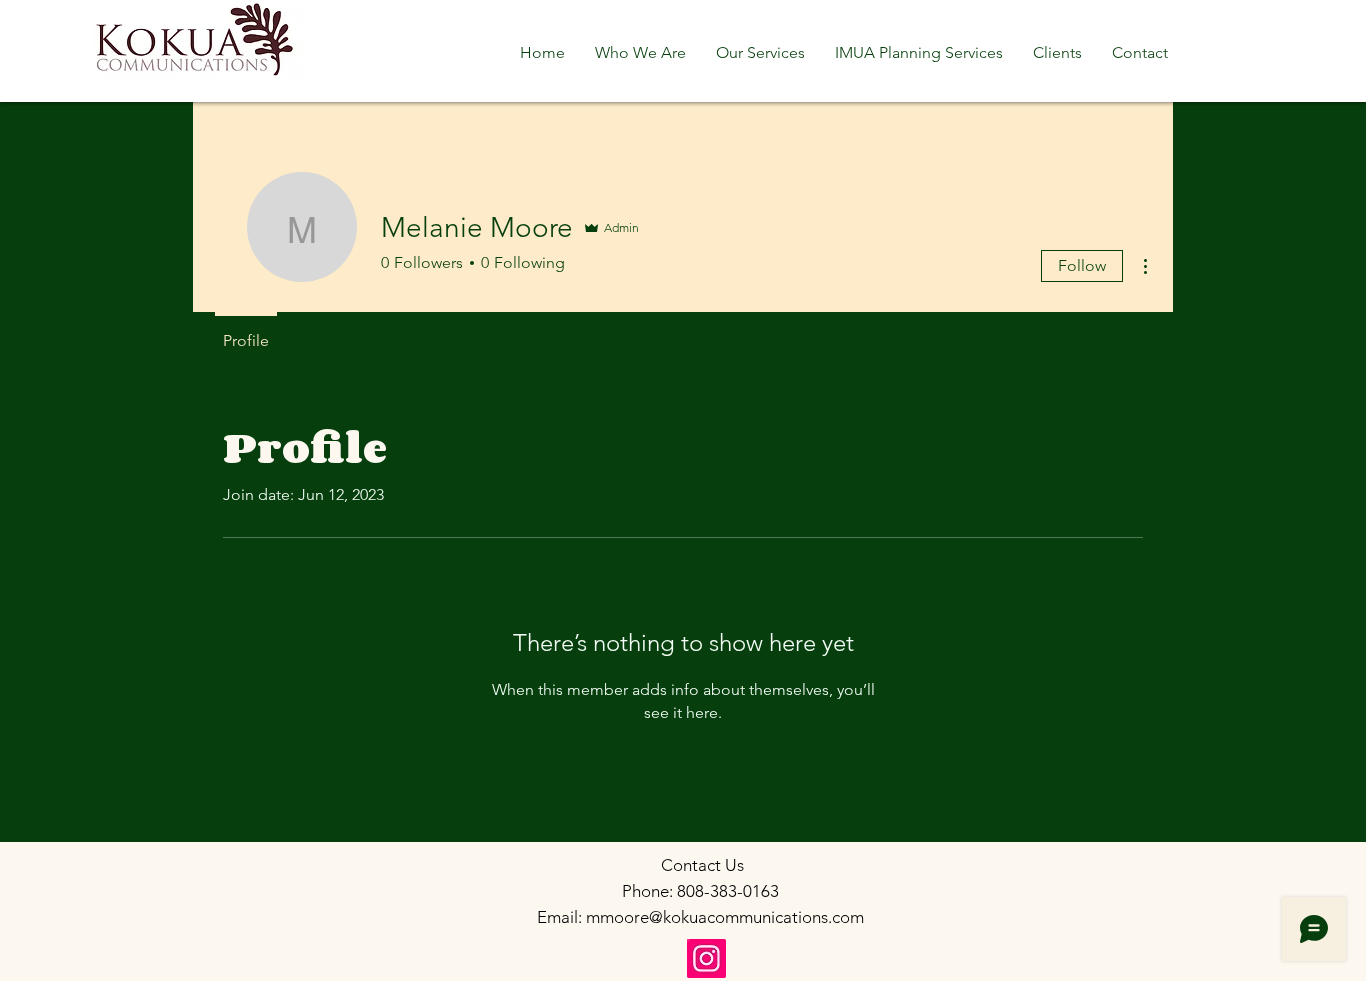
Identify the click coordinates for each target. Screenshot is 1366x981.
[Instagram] (706, 958)
